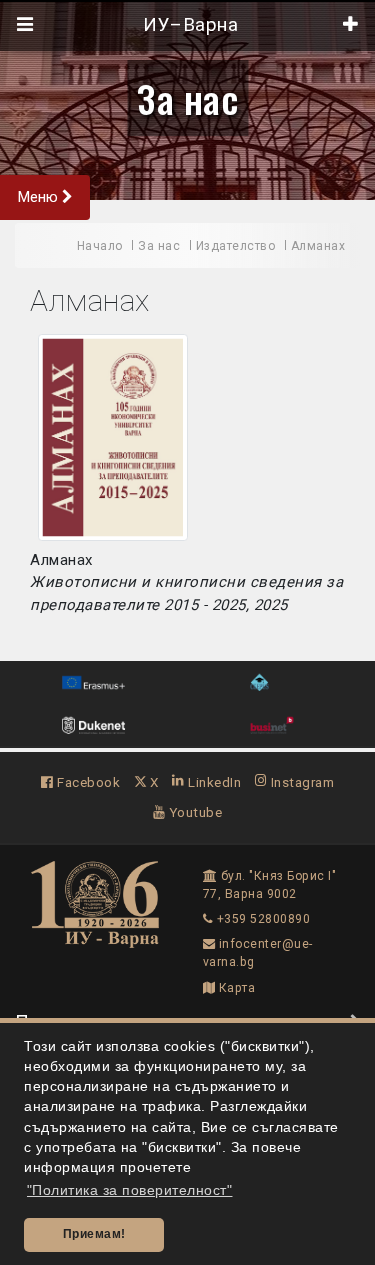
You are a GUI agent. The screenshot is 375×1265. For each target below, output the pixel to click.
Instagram (300, 782)
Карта (235, 988)
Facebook (87, 782)
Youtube (193, 812)
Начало (100, 246)
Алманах (318, 246)
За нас (187, 98)
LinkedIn (213, 782)
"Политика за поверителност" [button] (130, 1190)
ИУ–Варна (188, 25)
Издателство (236, 246)
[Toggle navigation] (25, 25)
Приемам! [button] (94, 1234)
